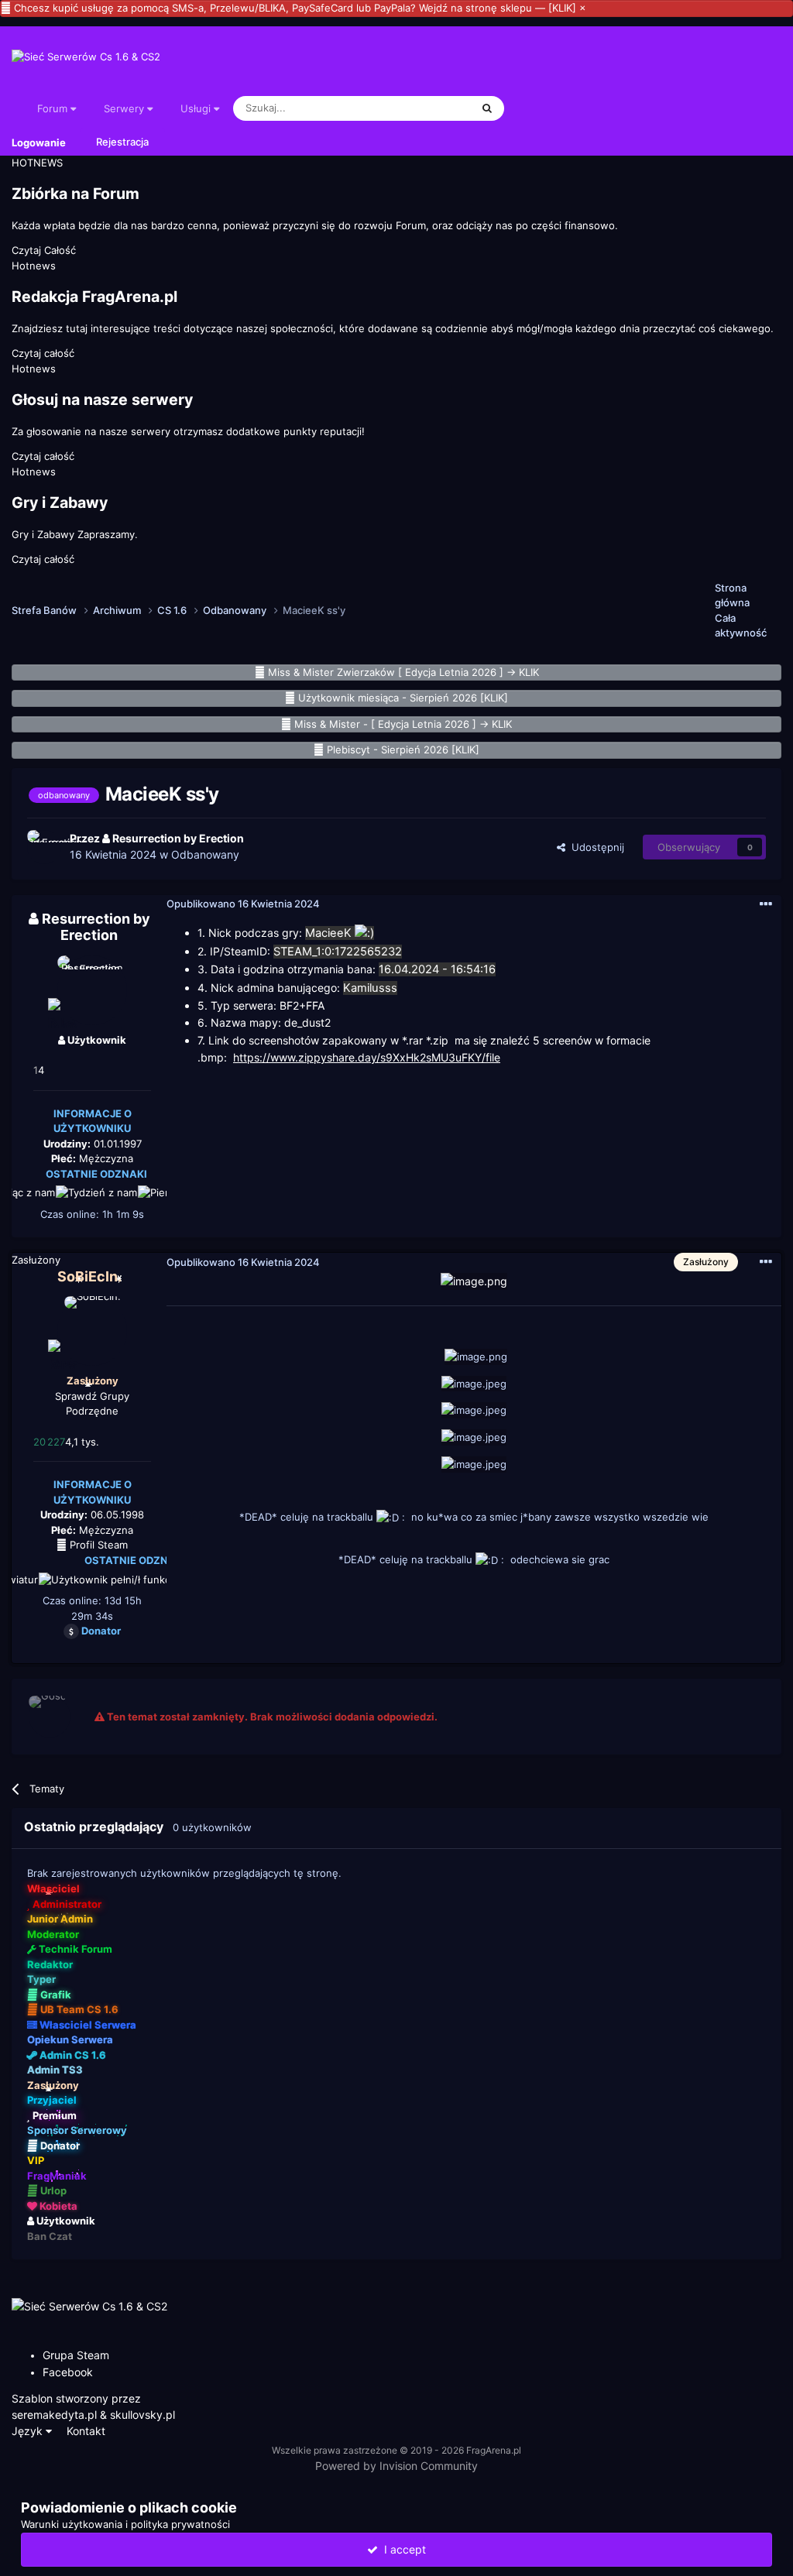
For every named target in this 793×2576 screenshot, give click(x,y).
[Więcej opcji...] (766, 904)
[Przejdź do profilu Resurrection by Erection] (44, 847)
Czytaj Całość (44, 250)
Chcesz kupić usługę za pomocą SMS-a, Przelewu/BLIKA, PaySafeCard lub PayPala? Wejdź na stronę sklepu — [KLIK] (295, 8)
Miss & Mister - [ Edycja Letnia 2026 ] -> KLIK (403, 724)
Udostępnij (595, 847)
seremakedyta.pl (54, 2415)
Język (29, 2431)
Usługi (197, 108)
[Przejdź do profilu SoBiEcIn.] (92, 1331)
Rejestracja (122, 142)
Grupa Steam (76, 2355)
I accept (402, 2549)
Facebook (68, 2372)
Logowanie (39, 142)
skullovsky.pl (142, 2415)
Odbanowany (205, 854)
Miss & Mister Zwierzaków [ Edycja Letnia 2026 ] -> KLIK (403, 672)
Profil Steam (97, 1545)
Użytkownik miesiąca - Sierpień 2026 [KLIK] (403, 698)
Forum (54, 108)
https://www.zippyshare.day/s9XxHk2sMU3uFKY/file (367, 1057)
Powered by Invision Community (396, 2466)
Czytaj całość (43, 353)
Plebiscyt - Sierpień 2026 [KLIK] (403, 749)
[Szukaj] (487, 108)
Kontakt (86, 2431)
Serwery (125, 108)
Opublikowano (243, 904)
